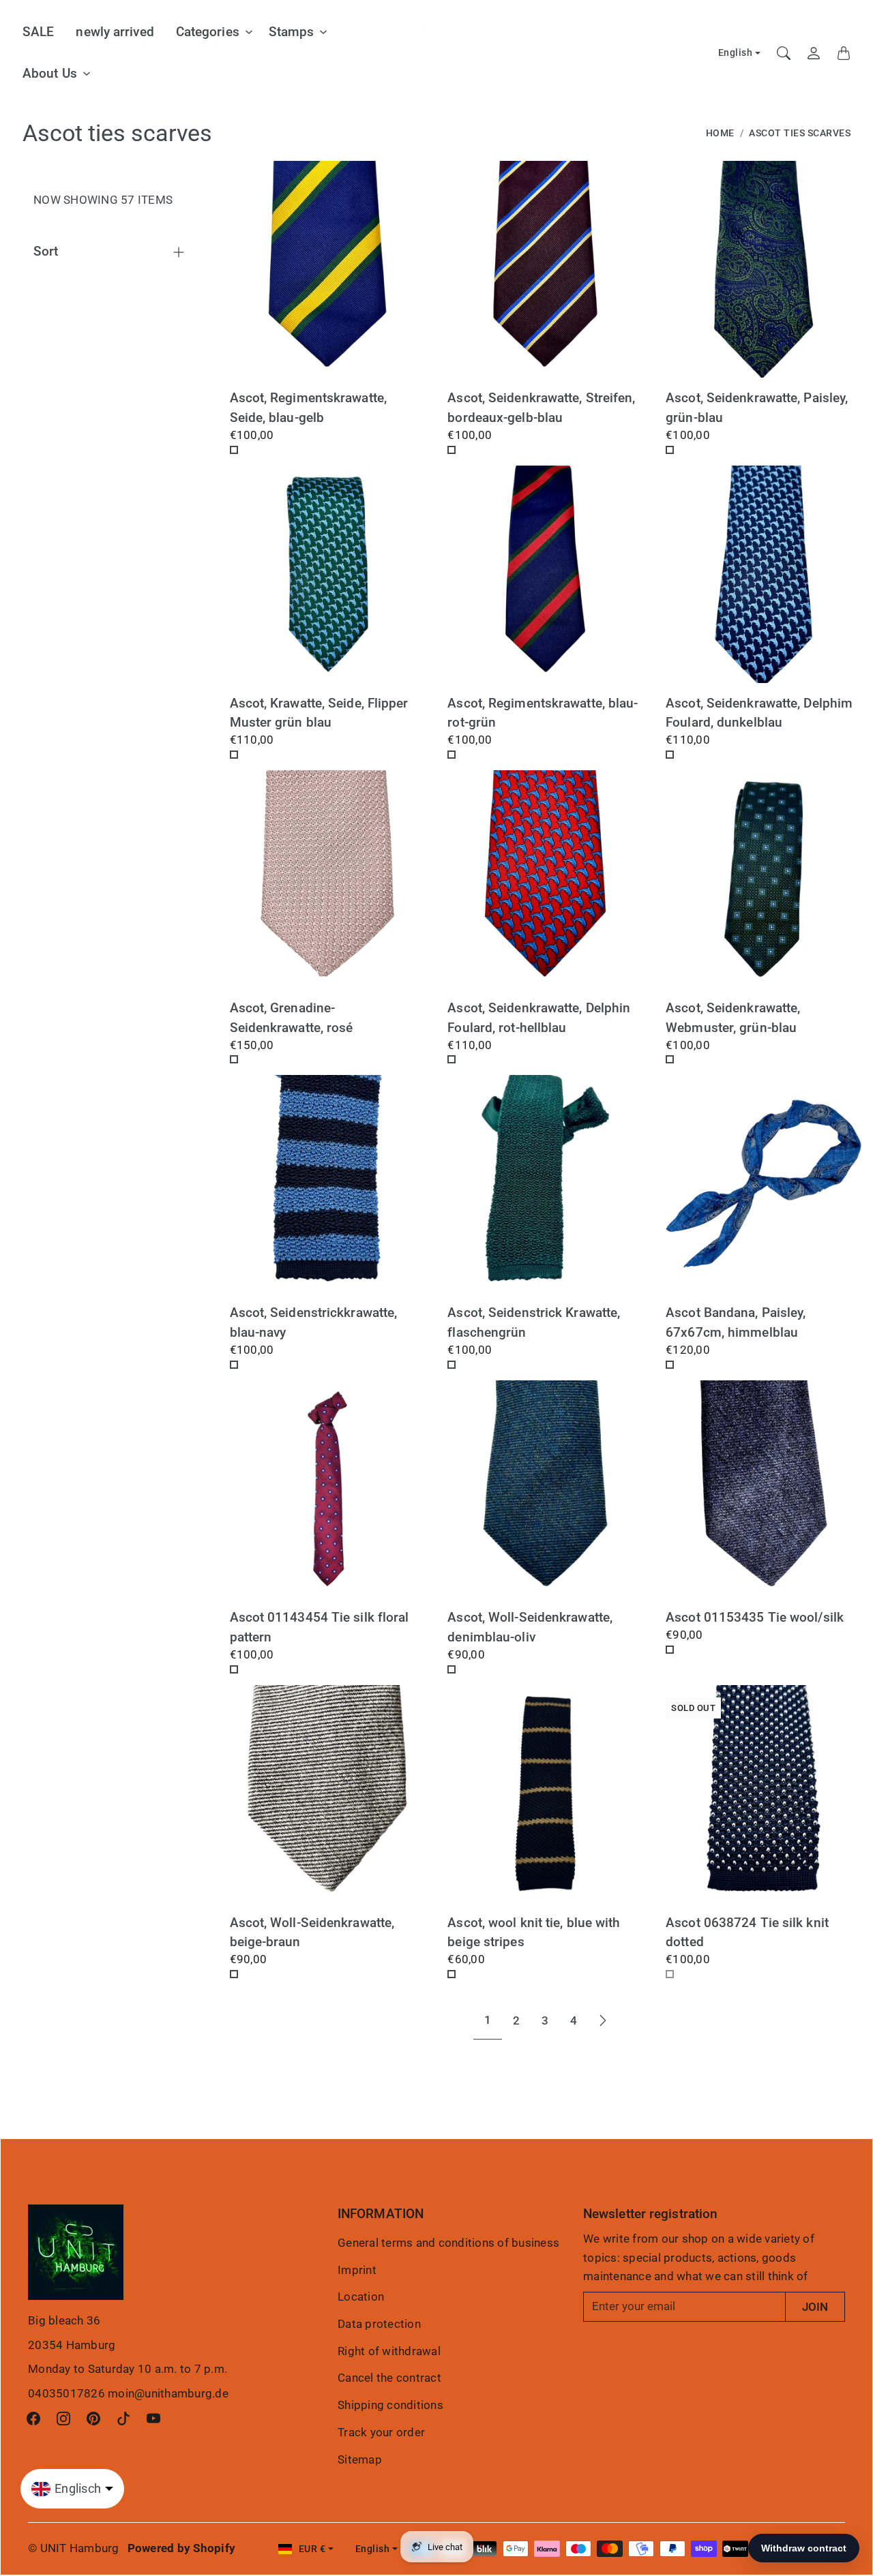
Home (720, 133)
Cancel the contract (389, 2378)
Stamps (292, 32)
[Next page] (603, 2020)
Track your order (381, 2432)
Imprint (357, 2270)
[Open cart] (844, 53)
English (736, 53)
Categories (208, 32)
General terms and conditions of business (448, 2243)
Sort (46, 251)
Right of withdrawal (389, 2351)
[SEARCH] (784, 53)
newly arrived (115, 32)
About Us (50, 73)
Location (361, 2297)
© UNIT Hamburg (74, 2548)
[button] (33, 2419)
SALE (38, 32)
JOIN (815, 2307)
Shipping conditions (390, 2405)
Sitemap (360, 2459)
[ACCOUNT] (814, 53)
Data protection (379, 2324)
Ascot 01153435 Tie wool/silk (755, 1617)
